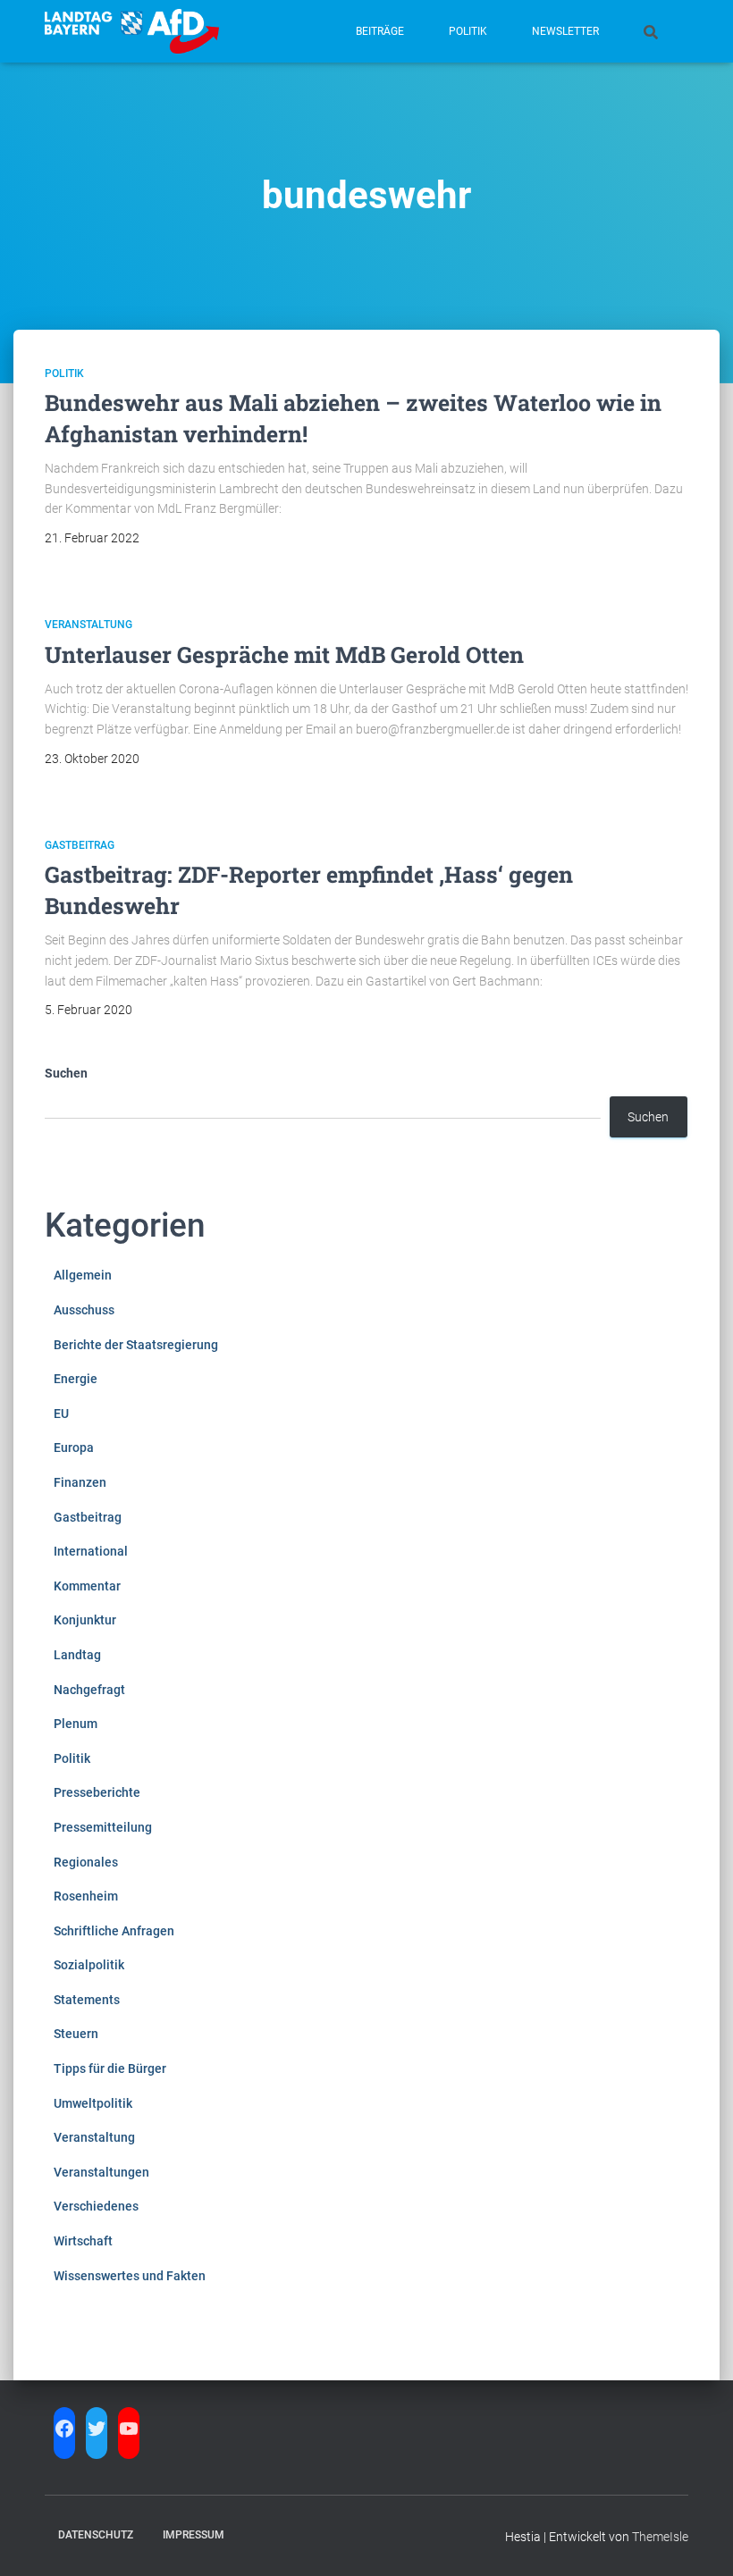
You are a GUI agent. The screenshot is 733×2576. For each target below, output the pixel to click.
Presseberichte (97, 1792)
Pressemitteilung (103, 1827)
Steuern (76, 2034)
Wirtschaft (83, 2241)
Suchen (66, 1073)
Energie (76, 1379)
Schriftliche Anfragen (114, 1931)
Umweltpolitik (93, 2103)
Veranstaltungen (101, 2172)
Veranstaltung (88, 625)
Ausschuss (84, 1310)
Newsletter (565, 31)
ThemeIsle (660, 2537)
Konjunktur (85, 1620)
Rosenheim (86, 1896)
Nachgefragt (89, 1690)
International (91, 1551)
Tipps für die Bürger (110, 2068)
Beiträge (380, 31)
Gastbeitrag (80, 845)
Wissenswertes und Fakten (130, 2276)
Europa (74, 1447)
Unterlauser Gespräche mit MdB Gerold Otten (284, 654)
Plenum (76, 1724)
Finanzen (80, 1482)
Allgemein (83, 1275)
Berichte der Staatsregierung (136, 1345)
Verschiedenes (96, 2206)
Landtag (77, 1655)
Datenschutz (96, 2535)
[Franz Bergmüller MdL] (132, 31)
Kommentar (87, 1586)
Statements (87, 2000)
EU (61, 1414)
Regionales (86, 1862)
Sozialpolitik (89, 1965)
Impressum (194, 2535)
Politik (468, 31)
